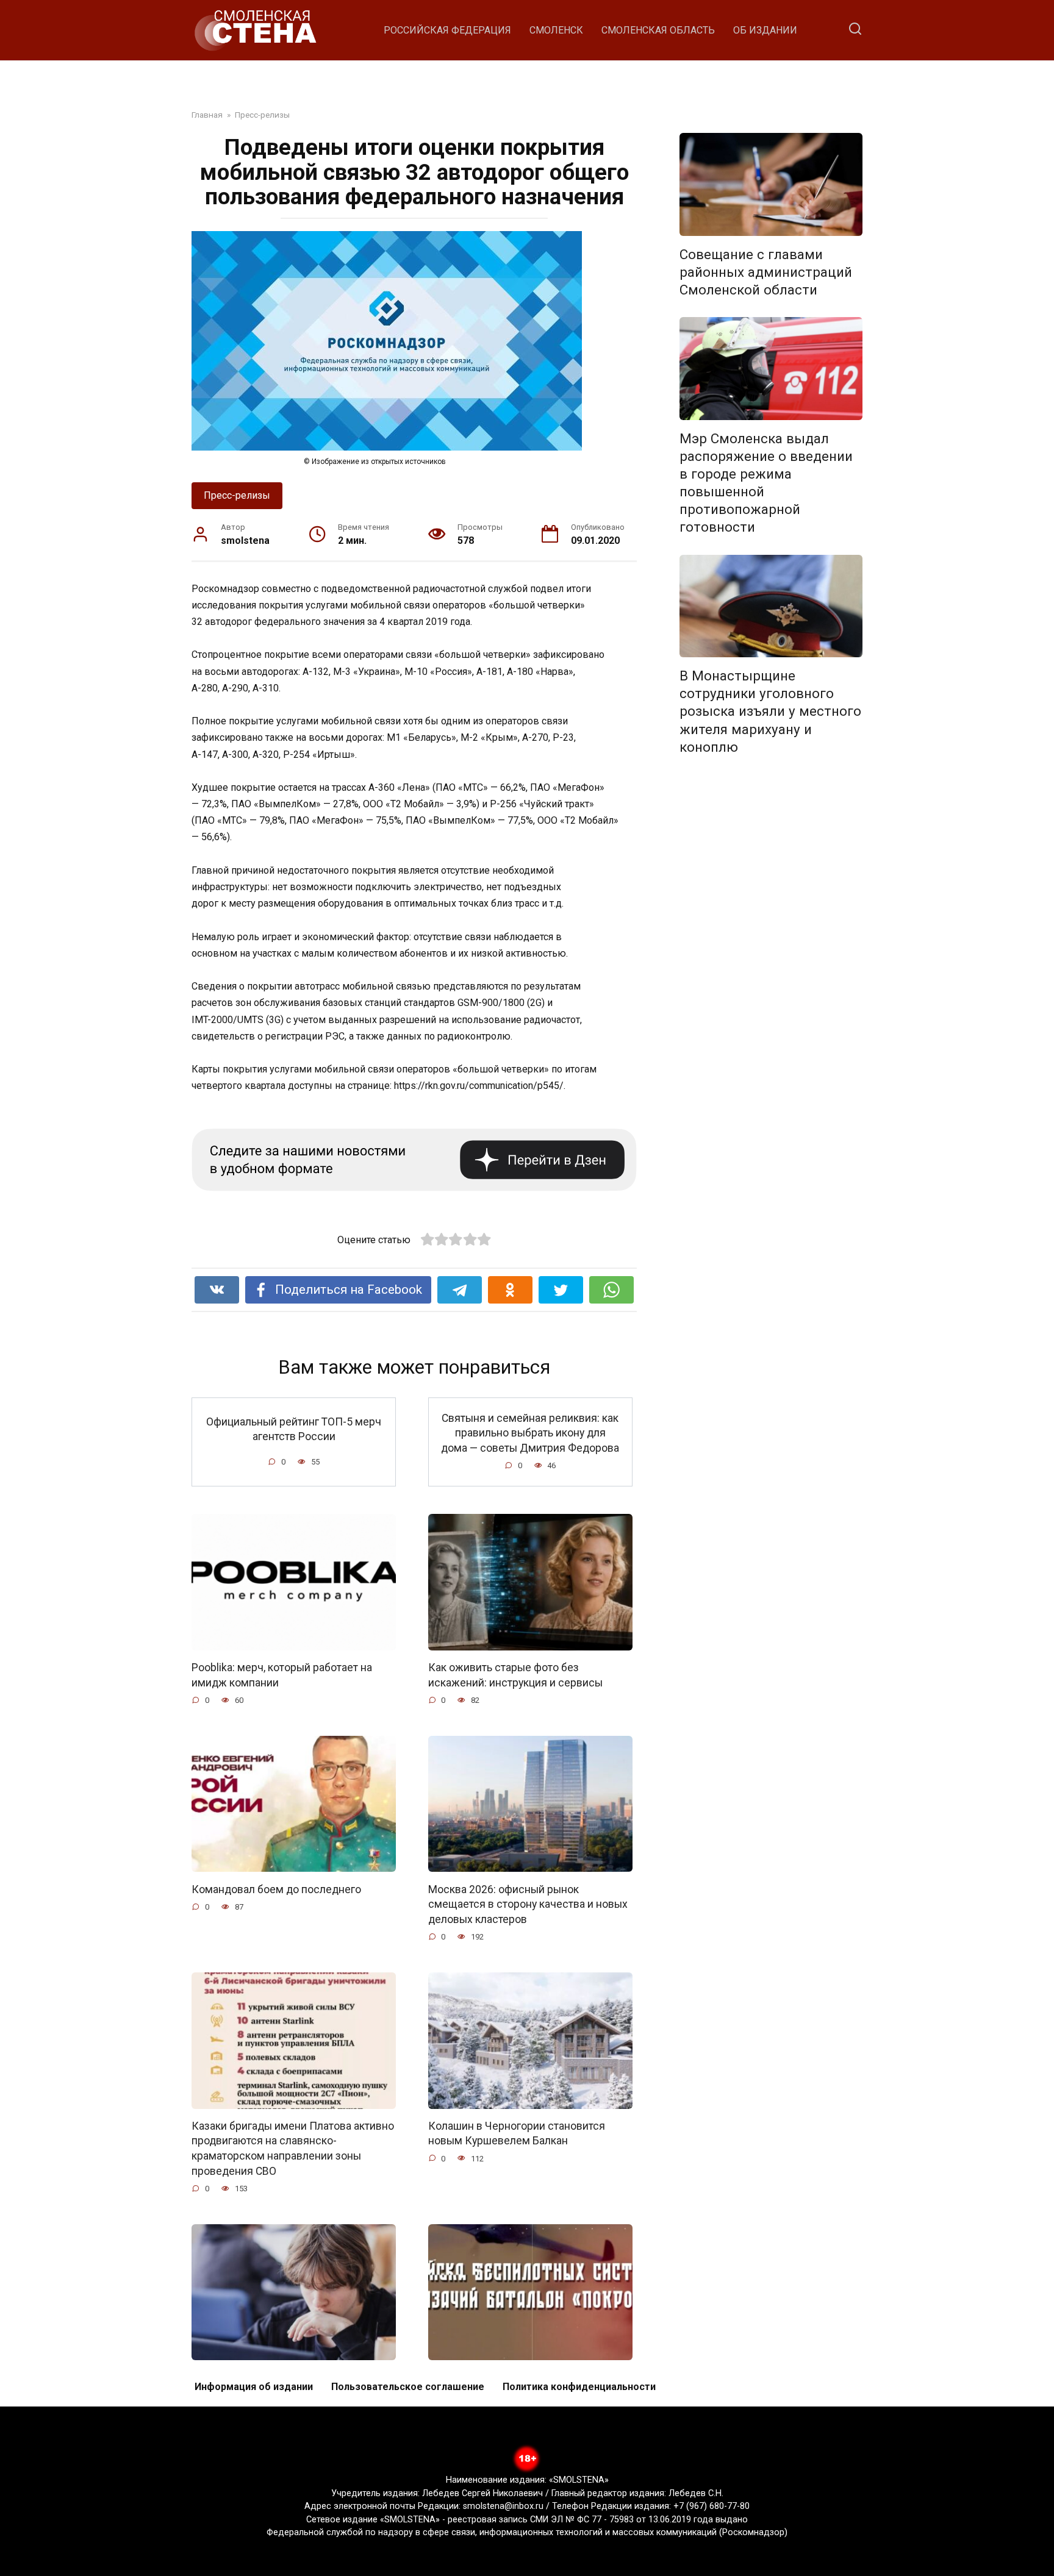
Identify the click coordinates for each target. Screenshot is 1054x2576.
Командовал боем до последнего (276, 1889)
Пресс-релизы (237, 495)
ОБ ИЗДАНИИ (765, 30)
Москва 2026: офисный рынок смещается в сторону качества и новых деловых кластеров (528, 1904)
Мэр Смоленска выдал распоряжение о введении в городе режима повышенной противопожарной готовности (766, 483)
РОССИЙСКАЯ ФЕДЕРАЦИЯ (447, 30)
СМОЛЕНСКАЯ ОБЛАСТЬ (658, 30)
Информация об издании (254, 2387)
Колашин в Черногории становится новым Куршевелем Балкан (517, 2134)
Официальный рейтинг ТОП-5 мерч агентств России (294, 1429)
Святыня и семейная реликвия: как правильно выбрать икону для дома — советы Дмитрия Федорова (530, 1432)
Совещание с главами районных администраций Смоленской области (766, 272)
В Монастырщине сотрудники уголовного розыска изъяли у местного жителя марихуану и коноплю (770, 711)
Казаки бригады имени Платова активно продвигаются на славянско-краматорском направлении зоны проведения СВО (293, 2149)
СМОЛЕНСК (556, 30)
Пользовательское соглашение (408, 2387)
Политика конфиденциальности (579, 2387)
